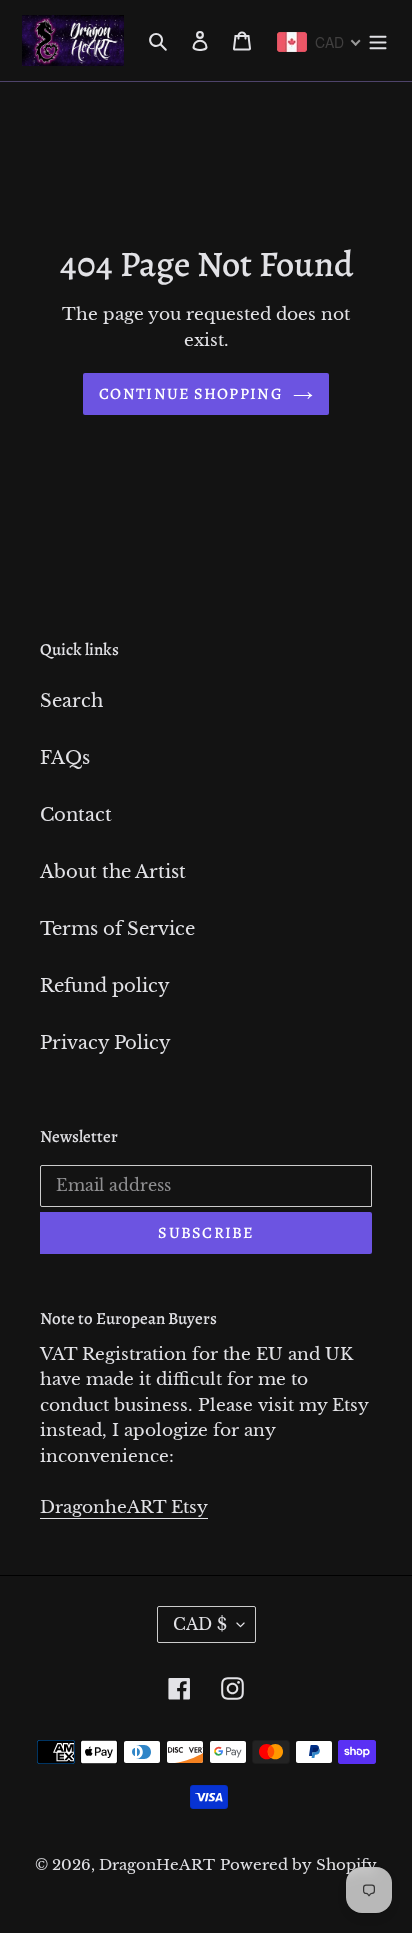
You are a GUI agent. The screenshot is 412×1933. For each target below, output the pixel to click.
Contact (76, 815)
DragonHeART (157, 1864)
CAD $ (200, 1624)
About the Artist (113, 872)
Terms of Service (117, 929)
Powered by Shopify (298, 1864)
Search (71, 701)
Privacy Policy (105, 1043)
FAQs (65, 758)
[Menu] (378, 40)
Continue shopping (191, 394)
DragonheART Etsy (124, 1507)
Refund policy (105, 986)
